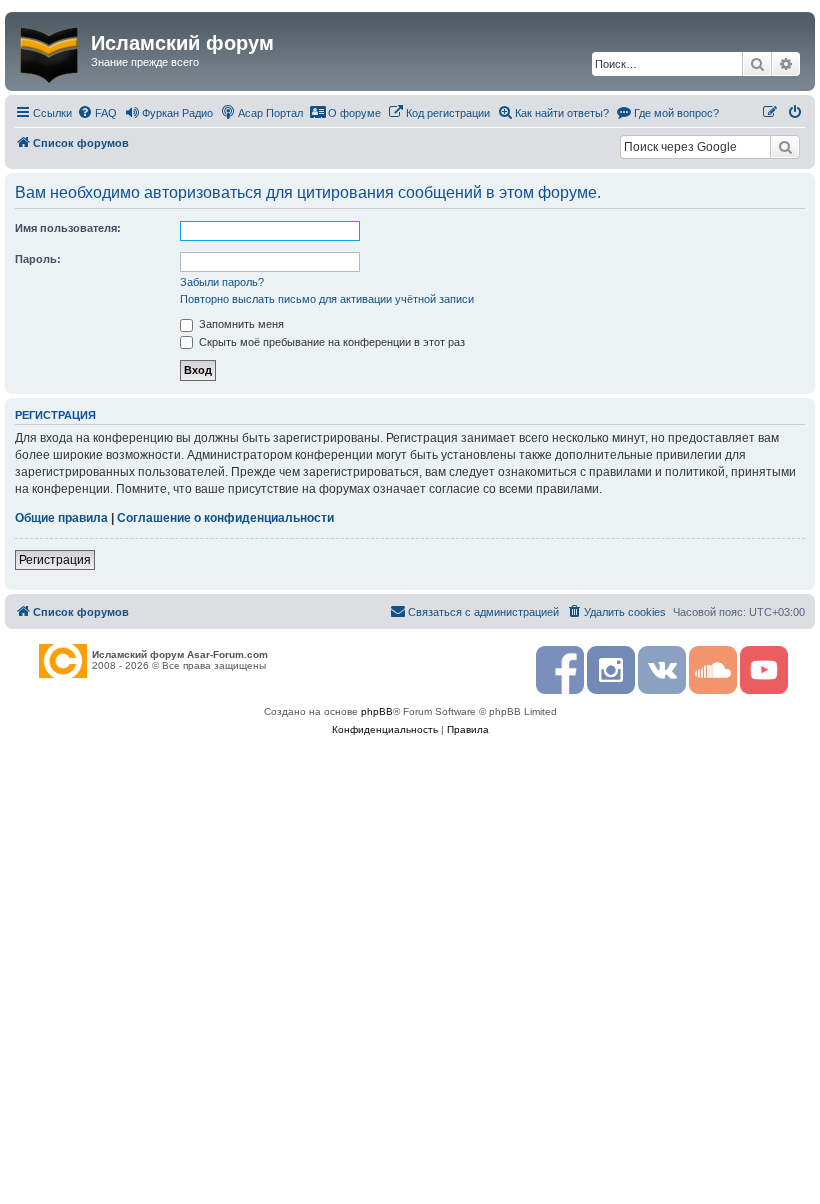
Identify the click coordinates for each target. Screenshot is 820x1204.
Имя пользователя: (68, 228)
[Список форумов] (50, 51)
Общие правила (61, 518)
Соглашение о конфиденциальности (225, 518)
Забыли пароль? (222, 282)
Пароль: (38, 259)
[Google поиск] (785, 147)
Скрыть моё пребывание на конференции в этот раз (330, 342)
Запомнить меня (240, 324)
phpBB (377, 711)
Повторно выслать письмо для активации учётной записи (327, 299)
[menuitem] (97, 113)
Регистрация (55, 560)
